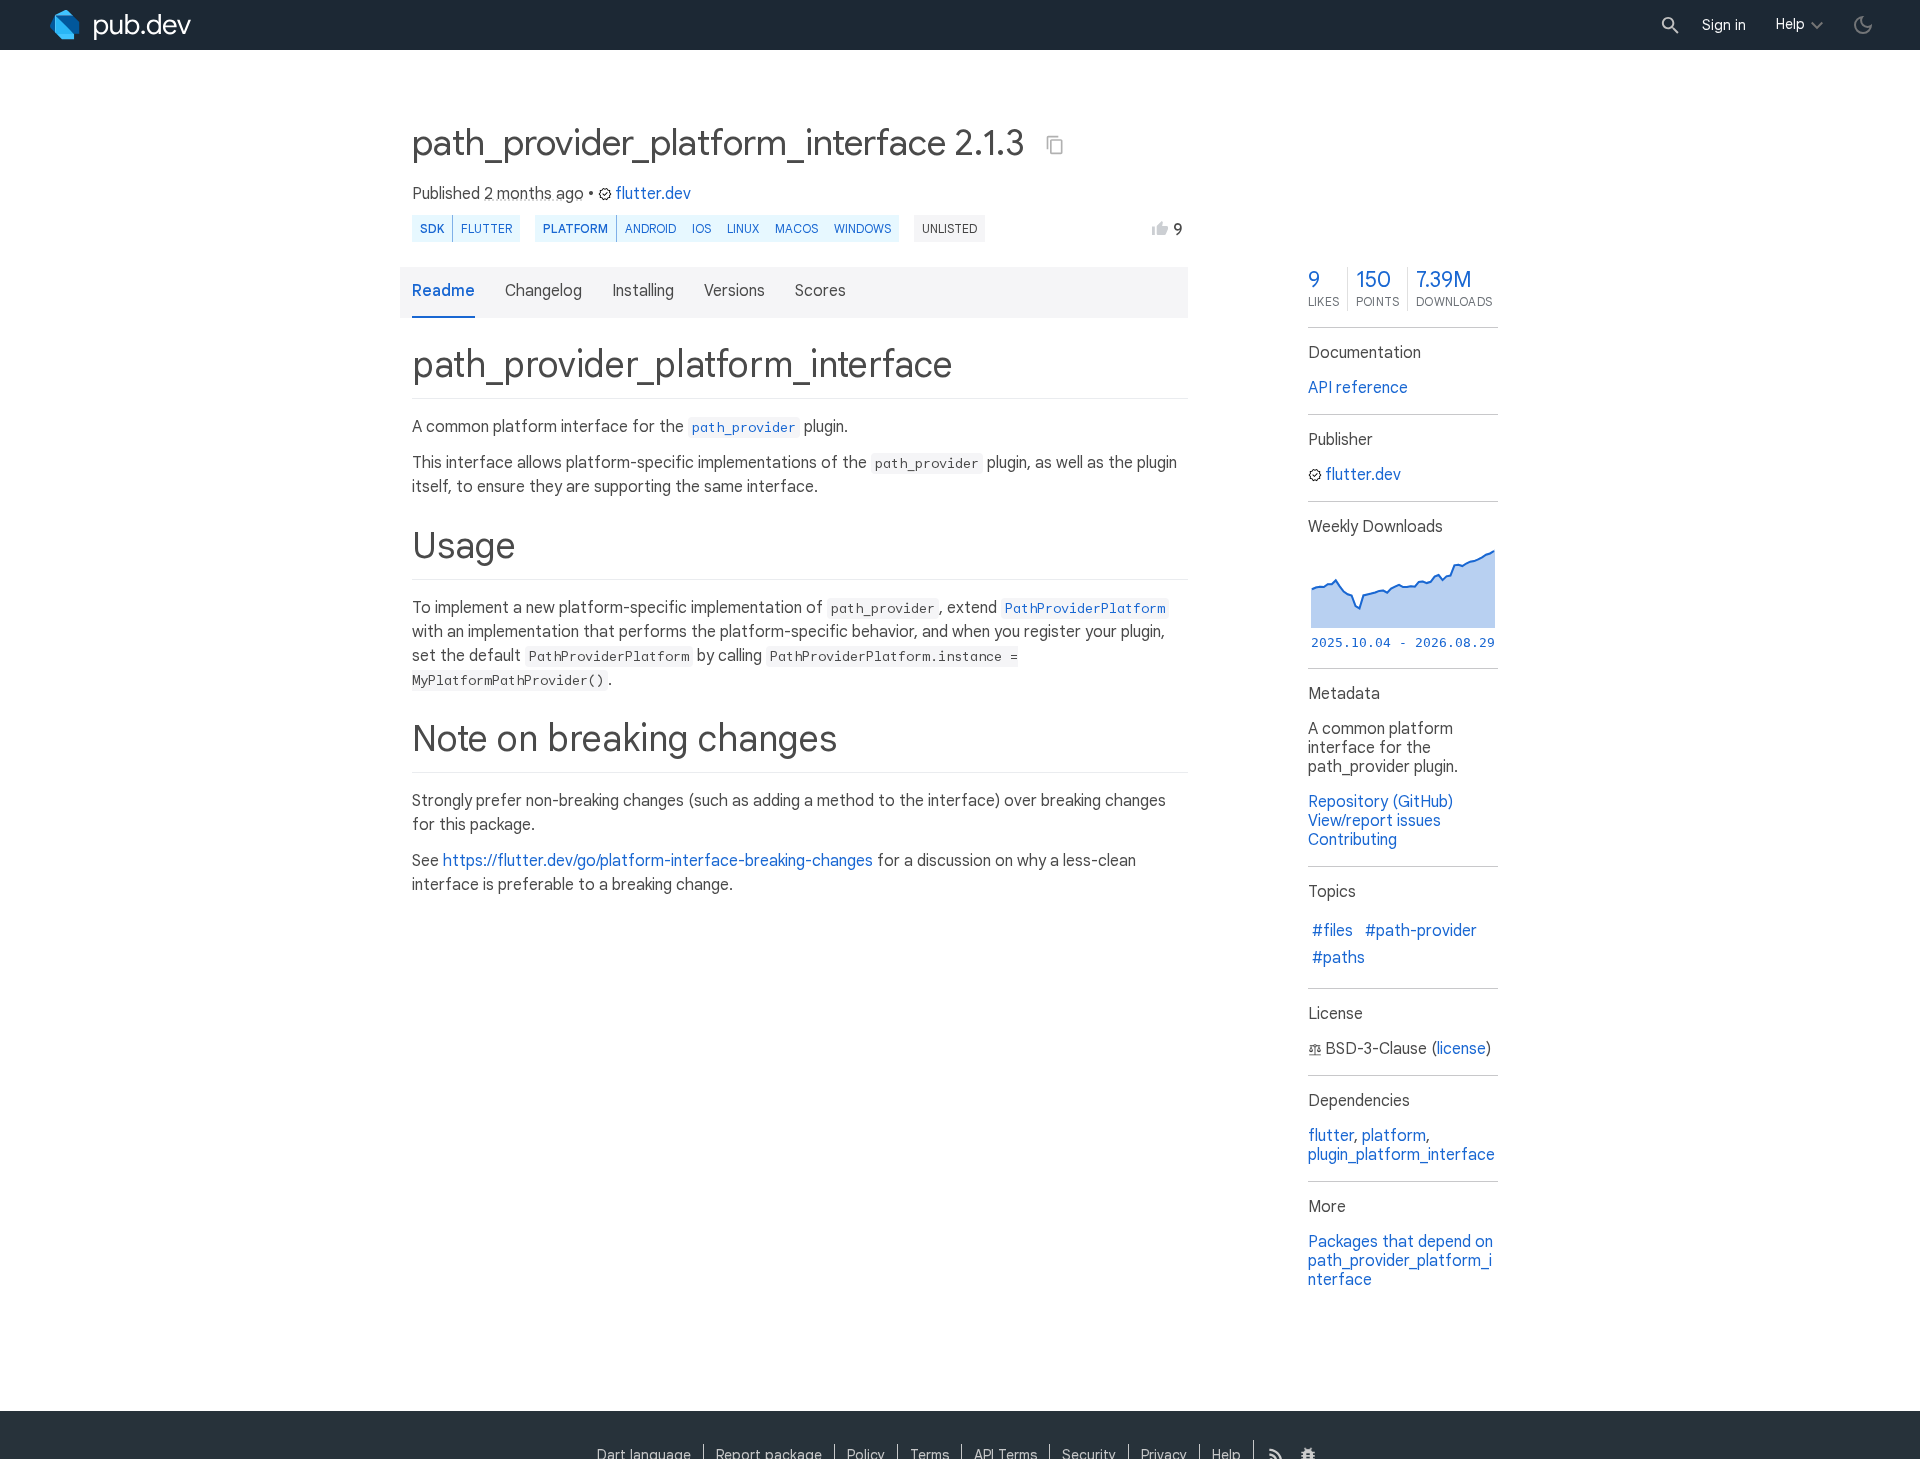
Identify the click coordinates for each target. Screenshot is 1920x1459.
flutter (1331, 1136)
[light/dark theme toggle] (1863, 25)
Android (650, 228)
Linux (743, 228)
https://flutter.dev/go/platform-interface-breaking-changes (658, 861)
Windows (862, 228)
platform (1394, 1136)
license (1461, 1049)
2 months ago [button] (534, 194)
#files (1332, 931)
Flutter (486, 228)
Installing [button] (643, 291)
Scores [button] (820, 291)
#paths (1338, 958)
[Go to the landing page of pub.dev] (120, 25)
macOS (796, 228)
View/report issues (1374, 821)
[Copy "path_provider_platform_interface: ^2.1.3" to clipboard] (1055, 145)
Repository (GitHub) (1380, 802)
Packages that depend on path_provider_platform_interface (1400, 1261)
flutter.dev (653, 194)
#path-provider (1421, 931)
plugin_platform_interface (1401, 1155)
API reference (1358, 388)
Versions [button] (734, 291)
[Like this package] (1160, 228)
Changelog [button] (543, 291)
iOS (701, 228)
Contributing (1352, 840)
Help (1790, 24)
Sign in (1724, 25)
